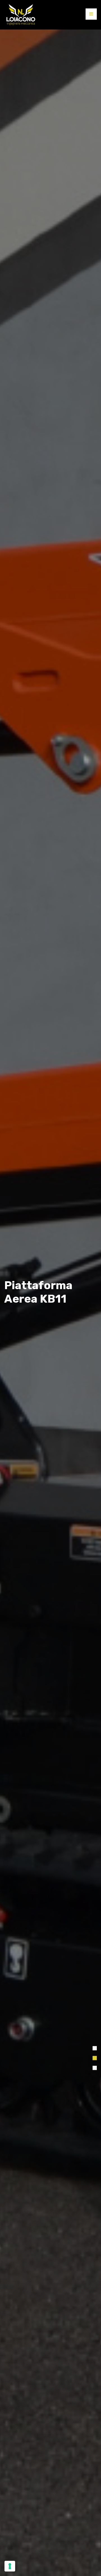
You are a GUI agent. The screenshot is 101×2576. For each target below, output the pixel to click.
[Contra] (21, 15)
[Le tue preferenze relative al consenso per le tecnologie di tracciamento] (10, 2566)
